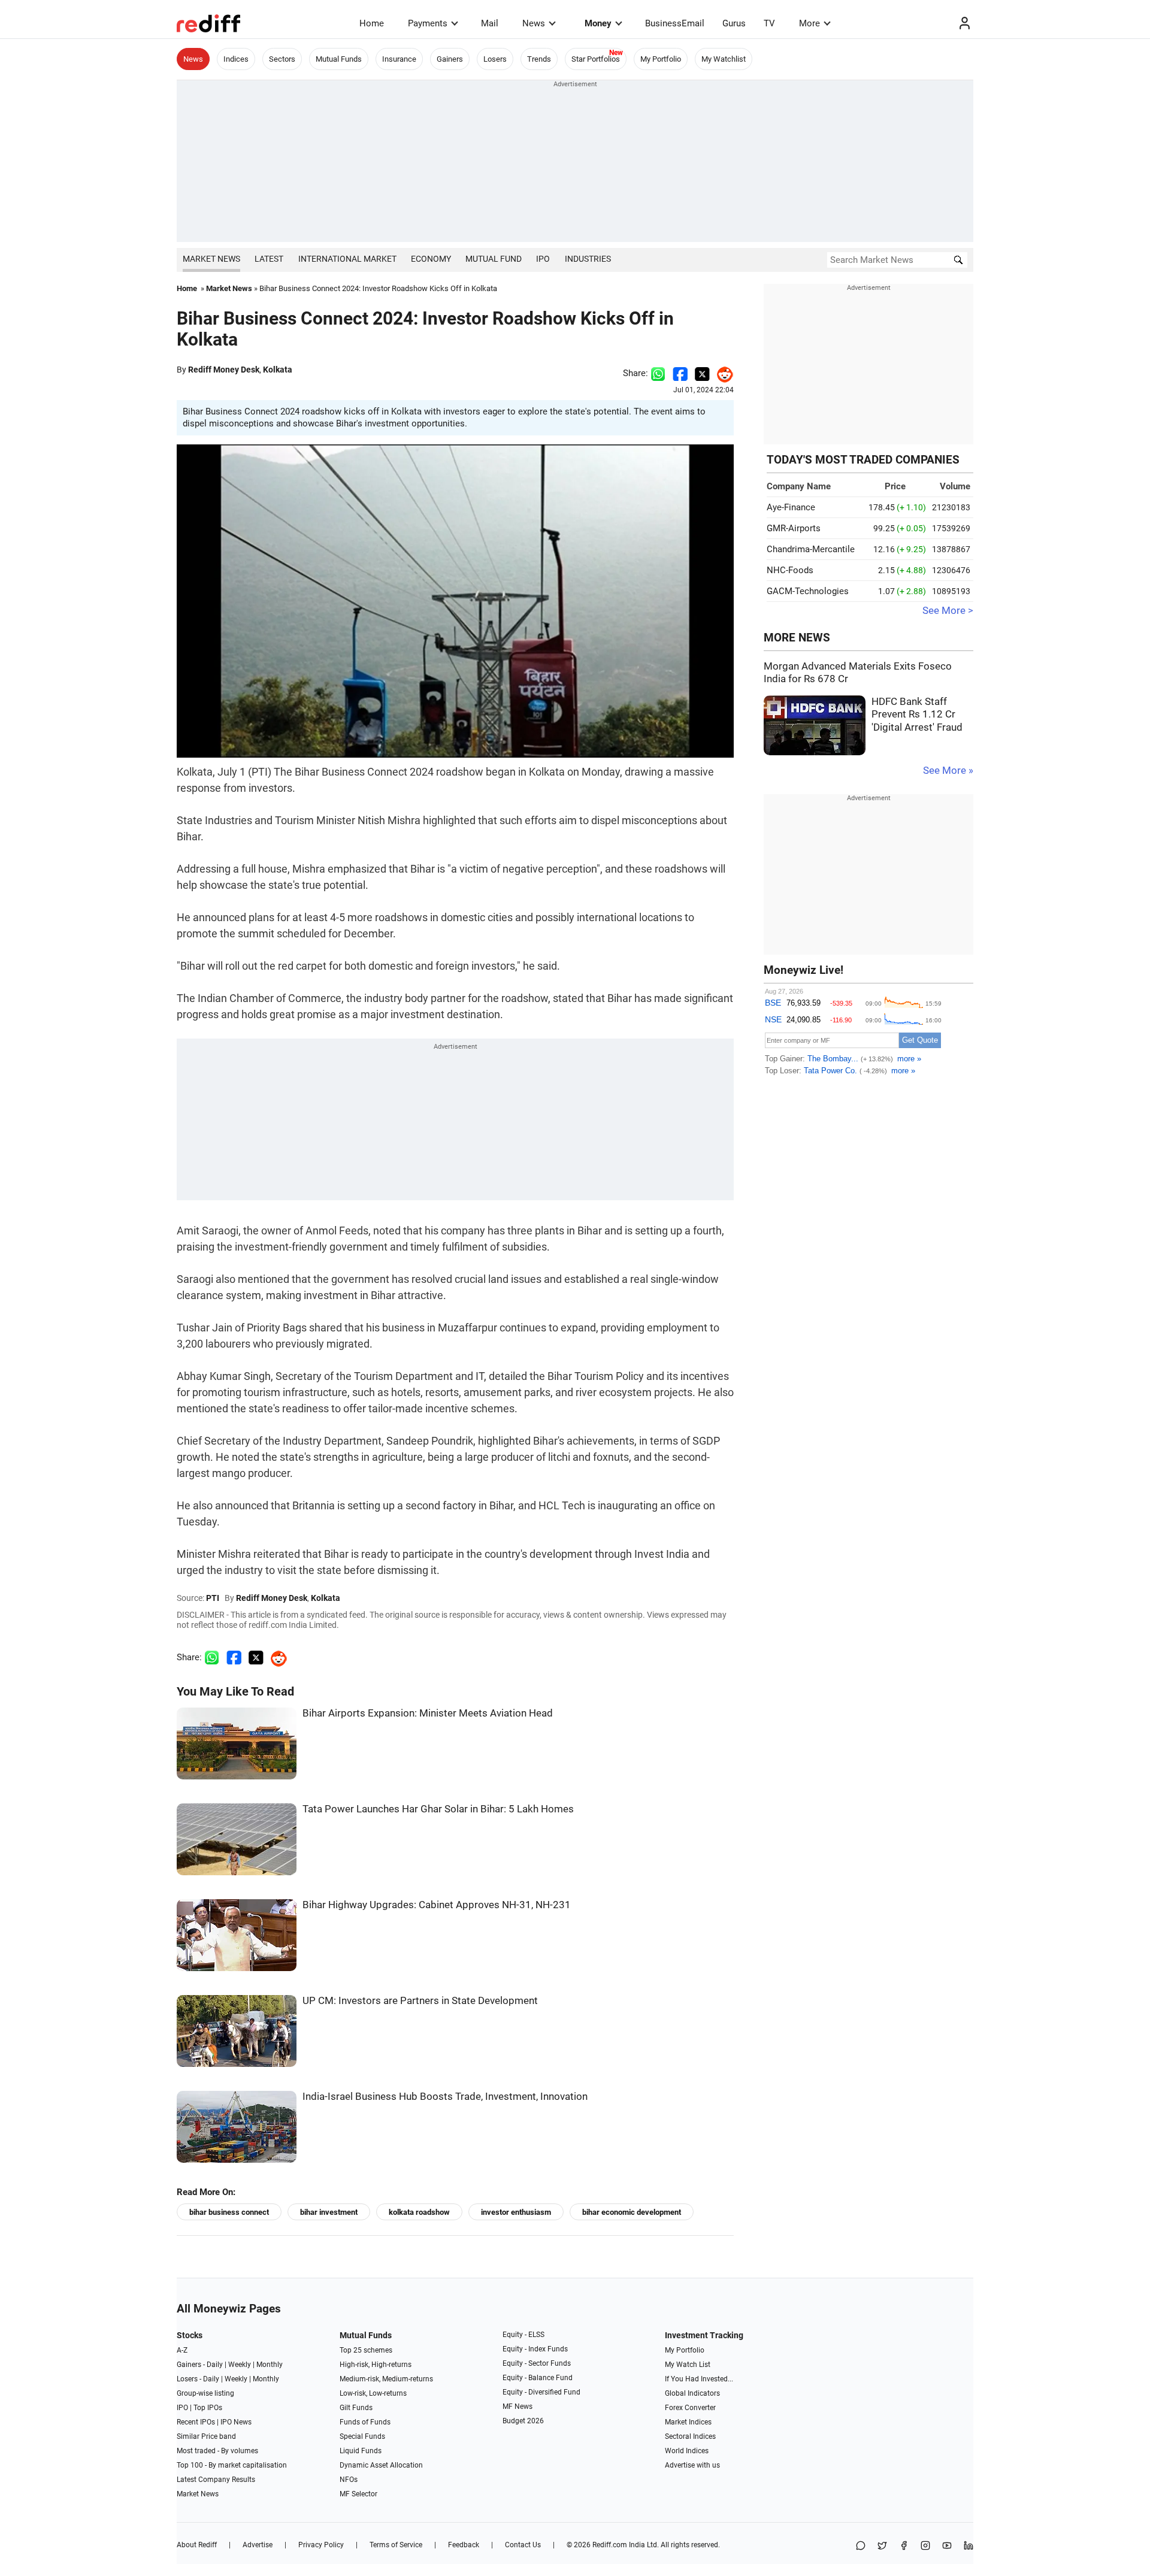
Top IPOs (208, 2408)
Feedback (464, 2545)
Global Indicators (692, 2393)
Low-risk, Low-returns (373, 2393)
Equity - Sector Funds (537, 2363)
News (534, 23)
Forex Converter (690, 2408)
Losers (495, 59)
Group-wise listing (205, 2393)
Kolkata (278, 370)
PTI (213, 1598)
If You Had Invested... (699, 2379)
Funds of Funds (365, 2422)
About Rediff (197, 2545)
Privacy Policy (321, 2545)
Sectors (282, 59)
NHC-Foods (790, 570)
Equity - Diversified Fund (541, 2392)
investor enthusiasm (516, 2212)
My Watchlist (724, 59)
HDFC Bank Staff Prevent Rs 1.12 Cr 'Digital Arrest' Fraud (917, 715)
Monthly (270, 2365)
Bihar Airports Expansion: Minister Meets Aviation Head (428, 1713)
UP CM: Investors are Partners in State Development (420, 2001)
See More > (948, 611)
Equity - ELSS (523, 2335)
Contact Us (523, 2545)
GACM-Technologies (808, 591)
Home (372, 23)
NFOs (349, 2480)
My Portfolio (661, 59)
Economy (431, 259)
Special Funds (362, 2436)
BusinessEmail (675, 23)
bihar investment (329, 2212)
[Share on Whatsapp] (658, 373)
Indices (236, 59)
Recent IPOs (196, 2422)
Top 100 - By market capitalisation (232, 2465)
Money (598, 23)
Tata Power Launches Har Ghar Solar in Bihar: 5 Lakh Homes (438, 1809)
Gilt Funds (356, 2408)
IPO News (236, 2422)
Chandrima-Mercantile (811, 549)
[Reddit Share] (722, 373)
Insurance (399, 59)
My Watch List (688, 2365)
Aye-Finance (791, 507)
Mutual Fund (494, 259)
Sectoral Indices (690, 2436)
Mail (490, 23)
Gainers (450, 59)
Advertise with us (692, 2465)
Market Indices (688, 2422)
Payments (428, 23)
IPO (543, 259)
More (809, 23)
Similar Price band (206, 2436)
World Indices (687, 2451)
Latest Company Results (216, 2480)
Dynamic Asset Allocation (381, 2465)
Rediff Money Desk (224, 370)
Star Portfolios (596, 59)
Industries (588, 259)
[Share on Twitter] (702, 373)
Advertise (258, 2545)
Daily (215, 2365)
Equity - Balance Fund (538, 2378)
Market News (211, 259)
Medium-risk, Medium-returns (386, 2379)
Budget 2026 (523, 2421)
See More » (948, 771)
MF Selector (358, 2494)
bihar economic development (632, 2212)
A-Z (182, 2350)
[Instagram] (925, 2546)
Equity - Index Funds (535, 2349)
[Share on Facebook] (680, 373)
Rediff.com (610, 2545)
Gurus (734, 23)
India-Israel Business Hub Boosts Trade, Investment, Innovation (445, 2097)
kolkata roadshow (419, 2212)
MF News (517, 2407)
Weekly (240, 2365)
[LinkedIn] (969, 2546)
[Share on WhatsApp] (861, 2546)
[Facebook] (904, 2546)
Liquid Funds (361, 2451)
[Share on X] (882, 2546)
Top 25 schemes (366, 2350)
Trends (539, 59)
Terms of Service (396, 2545)
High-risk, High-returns (376, 2365)
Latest (269, 259)
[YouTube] (947, 2546)
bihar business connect (229, 2212)
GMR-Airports (794, 528)
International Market (347, 259)
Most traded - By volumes (217, 2451)
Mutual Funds (339, 59)
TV (769, 23)
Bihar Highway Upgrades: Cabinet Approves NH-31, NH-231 (437, 1905)
